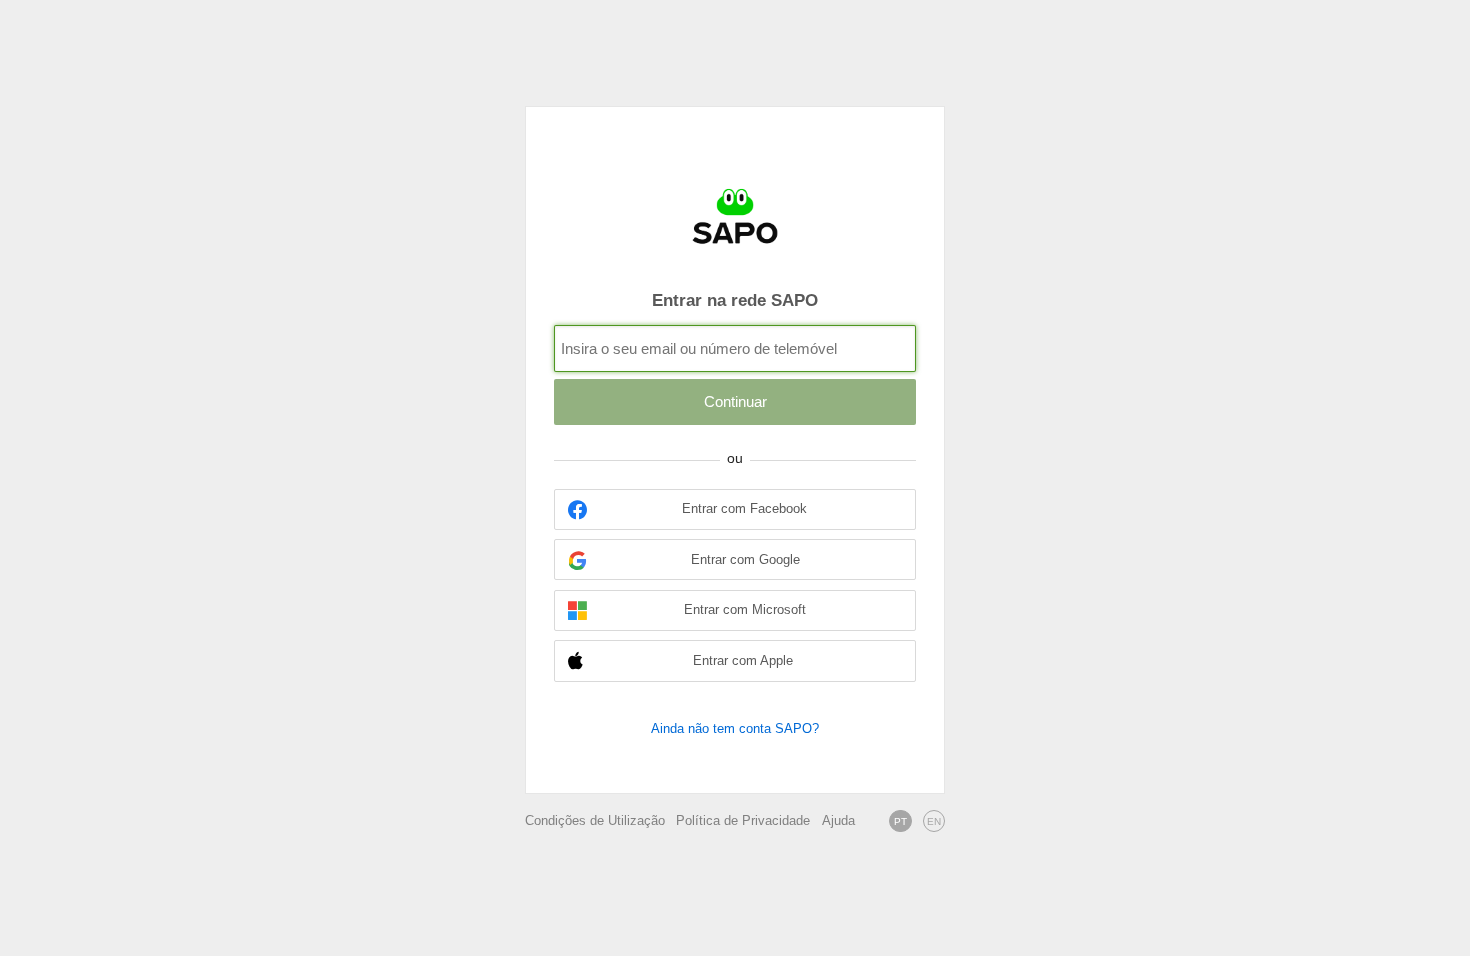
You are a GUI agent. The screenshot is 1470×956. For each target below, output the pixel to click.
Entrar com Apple (743, 661)
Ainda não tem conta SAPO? (735, 728)
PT (900, 821)
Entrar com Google (745, 560)
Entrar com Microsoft (745, 610)
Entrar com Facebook (744, 509)
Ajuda (838, 821)
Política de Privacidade (743, 821)
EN (934, 821)
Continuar (735, 401)
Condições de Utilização (595, 821)
